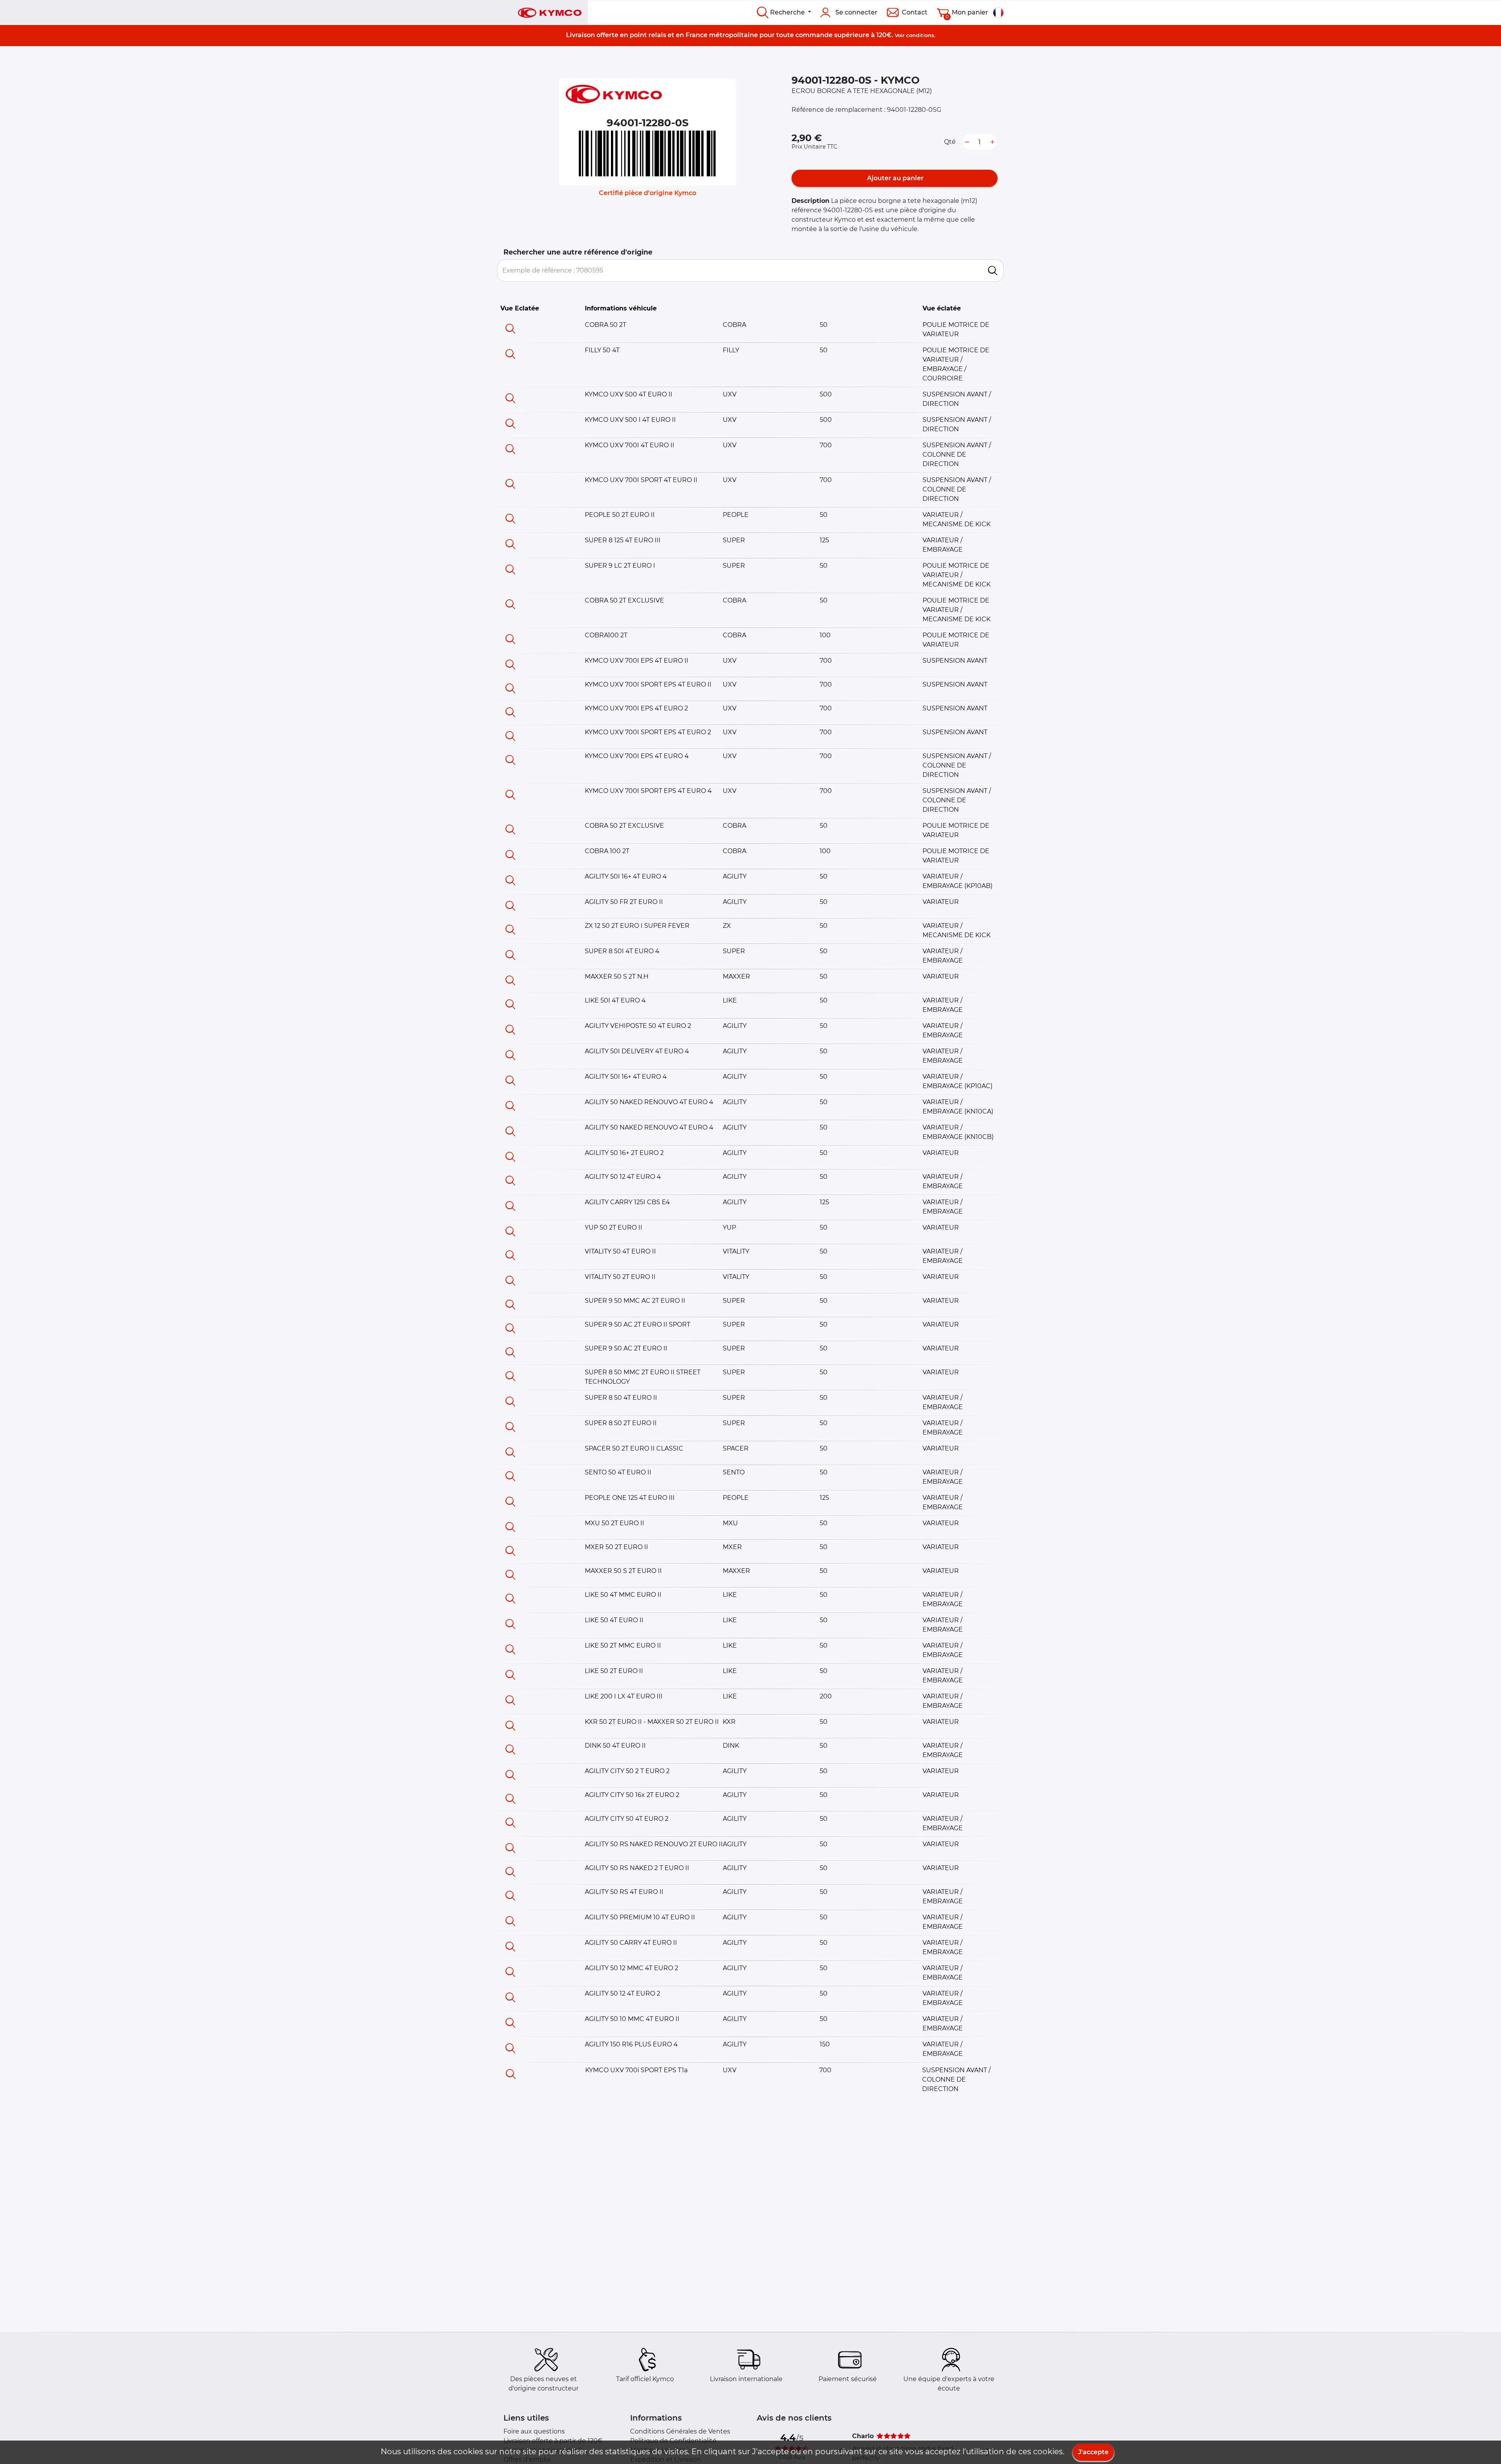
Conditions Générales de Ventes (680, 2431)
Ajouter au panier (895, 178)
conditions (920, 35)
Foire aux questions (534, 2431)
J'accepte (1093, 2452)
